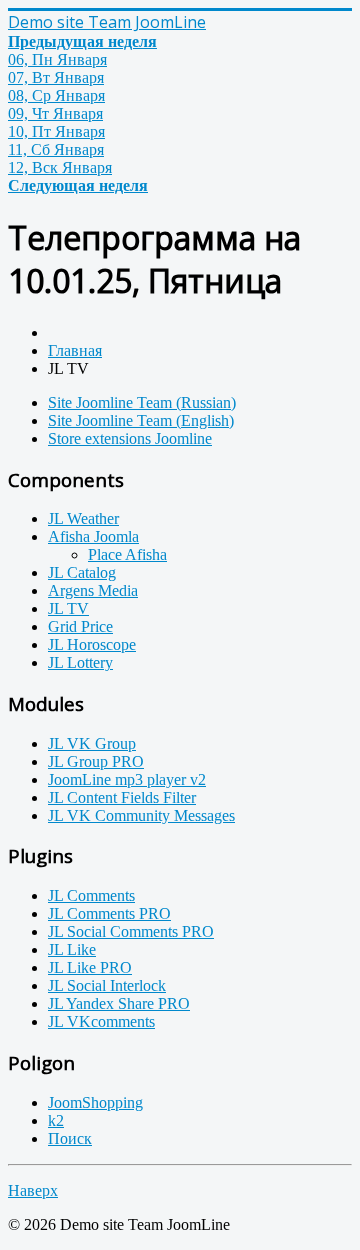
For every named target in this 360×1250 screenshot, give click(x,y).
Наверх (33, 1190)
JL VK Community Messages (141, 815)
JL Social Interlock (107, 985)
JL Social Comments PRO (131, 931)
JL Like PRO (90, 967)
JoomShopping (95, 1102)
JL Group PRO (96, 761)
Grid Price (80, 626)
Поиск (70, 1138)
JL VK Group (92, 743)
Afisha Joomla (93, 536)
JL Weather (83, 518)
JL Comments (91, 895)
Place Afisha (127, 554)
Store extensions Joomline (130, 438)
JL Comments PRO (109, 913)
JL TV (68, 608)
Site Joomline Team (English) (141, 420)
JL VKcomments (101, 1021)
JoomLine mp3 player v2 (127, 779)
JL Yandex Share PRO (119, 1003)
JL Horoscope (92, 644)
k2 (56, 1120)
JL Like (72, 949)
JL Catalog (82, 572)
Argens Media (93, 590)
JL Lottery (80, 662)
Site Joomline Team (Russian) (142, 402)
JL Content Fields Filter (122, 797)
